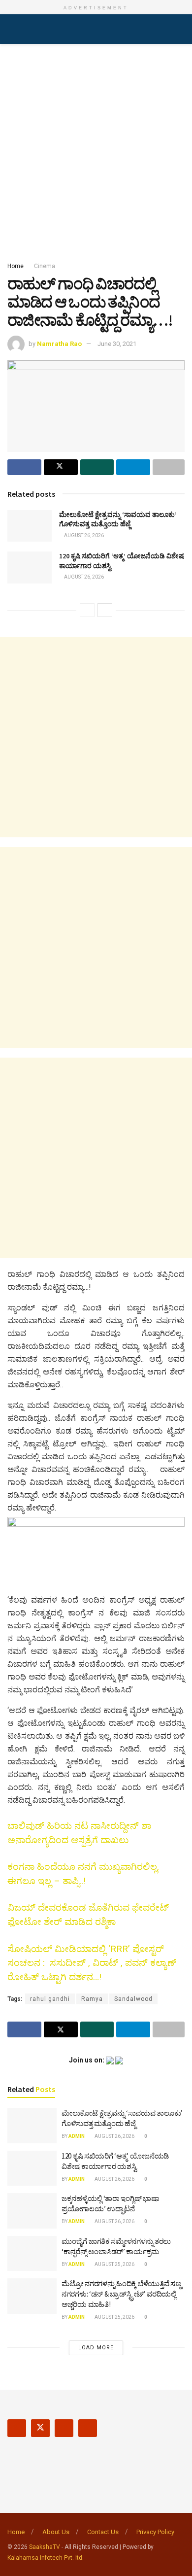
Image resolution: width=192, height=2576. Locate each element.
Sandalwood (133, 1999)
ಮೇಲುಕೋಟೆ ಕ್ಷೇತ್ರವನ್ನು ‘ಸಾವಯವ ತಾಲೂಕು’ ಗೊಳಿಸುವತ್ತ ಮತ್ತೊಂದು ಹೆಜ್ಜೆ (118, 519)
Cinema (45, 266)
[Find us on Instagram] (64, 2428)
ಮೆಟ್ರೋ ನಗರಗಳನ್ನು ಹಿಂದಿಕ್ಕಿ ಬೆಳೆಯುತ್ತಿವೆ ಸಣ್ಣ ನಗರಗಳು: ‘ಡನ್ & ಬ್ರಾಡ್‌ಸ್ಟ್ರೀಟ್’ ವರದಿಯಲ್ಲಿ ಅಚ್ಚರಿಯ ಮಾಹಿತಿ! (121, 2294)
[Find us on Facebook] (17, 2428)
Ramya (92, 1999)
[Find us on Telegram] (88, 2428)
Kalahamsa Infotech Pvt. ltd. (46, 2558)
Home (16, 266)
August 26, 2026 (83, 535)
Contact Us (103, 2532)
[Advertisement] (96, 150)
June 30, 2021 (117, 344)
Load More (96, 2348)
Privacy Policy (155, 2532)
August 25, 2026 (114, 2264)
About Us (56, 2532)
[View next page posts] (105, 610)
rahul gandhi (50, 1999)
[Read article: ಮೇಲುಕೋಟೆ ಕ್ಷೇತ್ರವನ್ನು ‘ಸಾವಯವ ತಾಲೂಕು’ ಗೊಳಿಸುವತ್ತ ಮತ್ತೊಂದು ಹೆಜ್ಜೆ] (30, 526)
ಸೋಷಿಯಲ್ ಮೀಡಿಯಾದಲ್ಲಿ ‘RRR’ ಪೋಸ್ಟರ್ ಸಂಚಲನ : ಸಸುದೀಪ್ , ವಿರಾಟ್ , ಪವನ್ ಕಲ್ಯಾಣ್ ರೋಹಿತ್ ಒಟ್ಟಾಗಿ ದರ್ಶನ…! (92, 1963)
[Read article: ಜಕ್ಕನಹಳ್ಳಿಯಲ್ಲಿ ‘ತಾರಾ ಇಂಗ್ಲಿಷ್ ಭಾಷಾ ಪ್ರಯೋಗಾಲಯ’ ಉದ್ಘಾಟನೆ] (32, 2211)
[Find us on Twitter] (40, 2428)
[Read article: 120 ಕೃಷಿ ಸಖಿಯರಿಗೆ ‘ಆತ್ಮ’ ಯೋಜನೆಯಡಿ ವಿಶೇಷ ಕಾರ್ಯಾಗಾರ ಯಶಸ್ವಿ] (30, 567)
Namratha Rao (59, 344)
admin (77, 2136)
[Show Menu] (12, 29)
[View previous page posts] (87, 610)
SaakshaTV (45, 2547)
